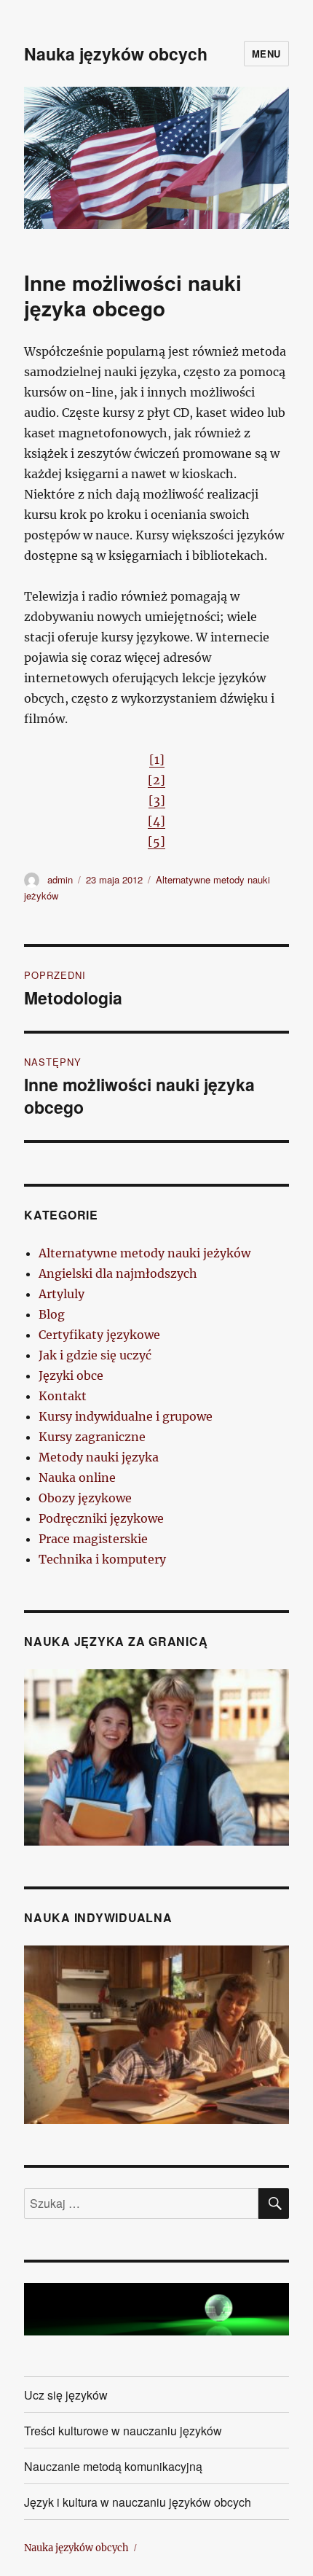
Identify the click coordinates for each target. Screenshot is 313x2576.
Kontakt (63, 1396)
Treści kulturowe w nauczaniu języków (123, 2431)
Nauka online (77, 1478)
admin (60, 879)
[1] (157, 760)
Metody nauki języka (99, 1457)
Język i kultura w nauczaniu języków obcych (138, 2502)
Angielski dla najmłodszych (118, 1273)
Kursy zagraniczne (92, 1437)
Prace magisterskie (93, 1539)
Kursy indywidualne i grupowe (126, 1416)
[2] (156, 780)
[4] (156, 821)
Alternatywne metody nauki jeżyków (144, 1253)
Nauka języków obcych (116, 54)
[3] (157, 800)
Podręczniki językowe (101, 1518)
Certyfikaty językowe (99, 1335)
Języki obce (71, 1375)
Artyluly (62, 1294)
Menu (266, 54)
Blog (52, 1314)
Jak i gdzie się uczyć (95, 1355)
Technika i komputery (102, 1559)
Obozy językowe (85, 1498)
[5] (156, 841)
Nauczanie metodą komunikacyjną (113, 2466)
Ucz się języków (66, 2395)
